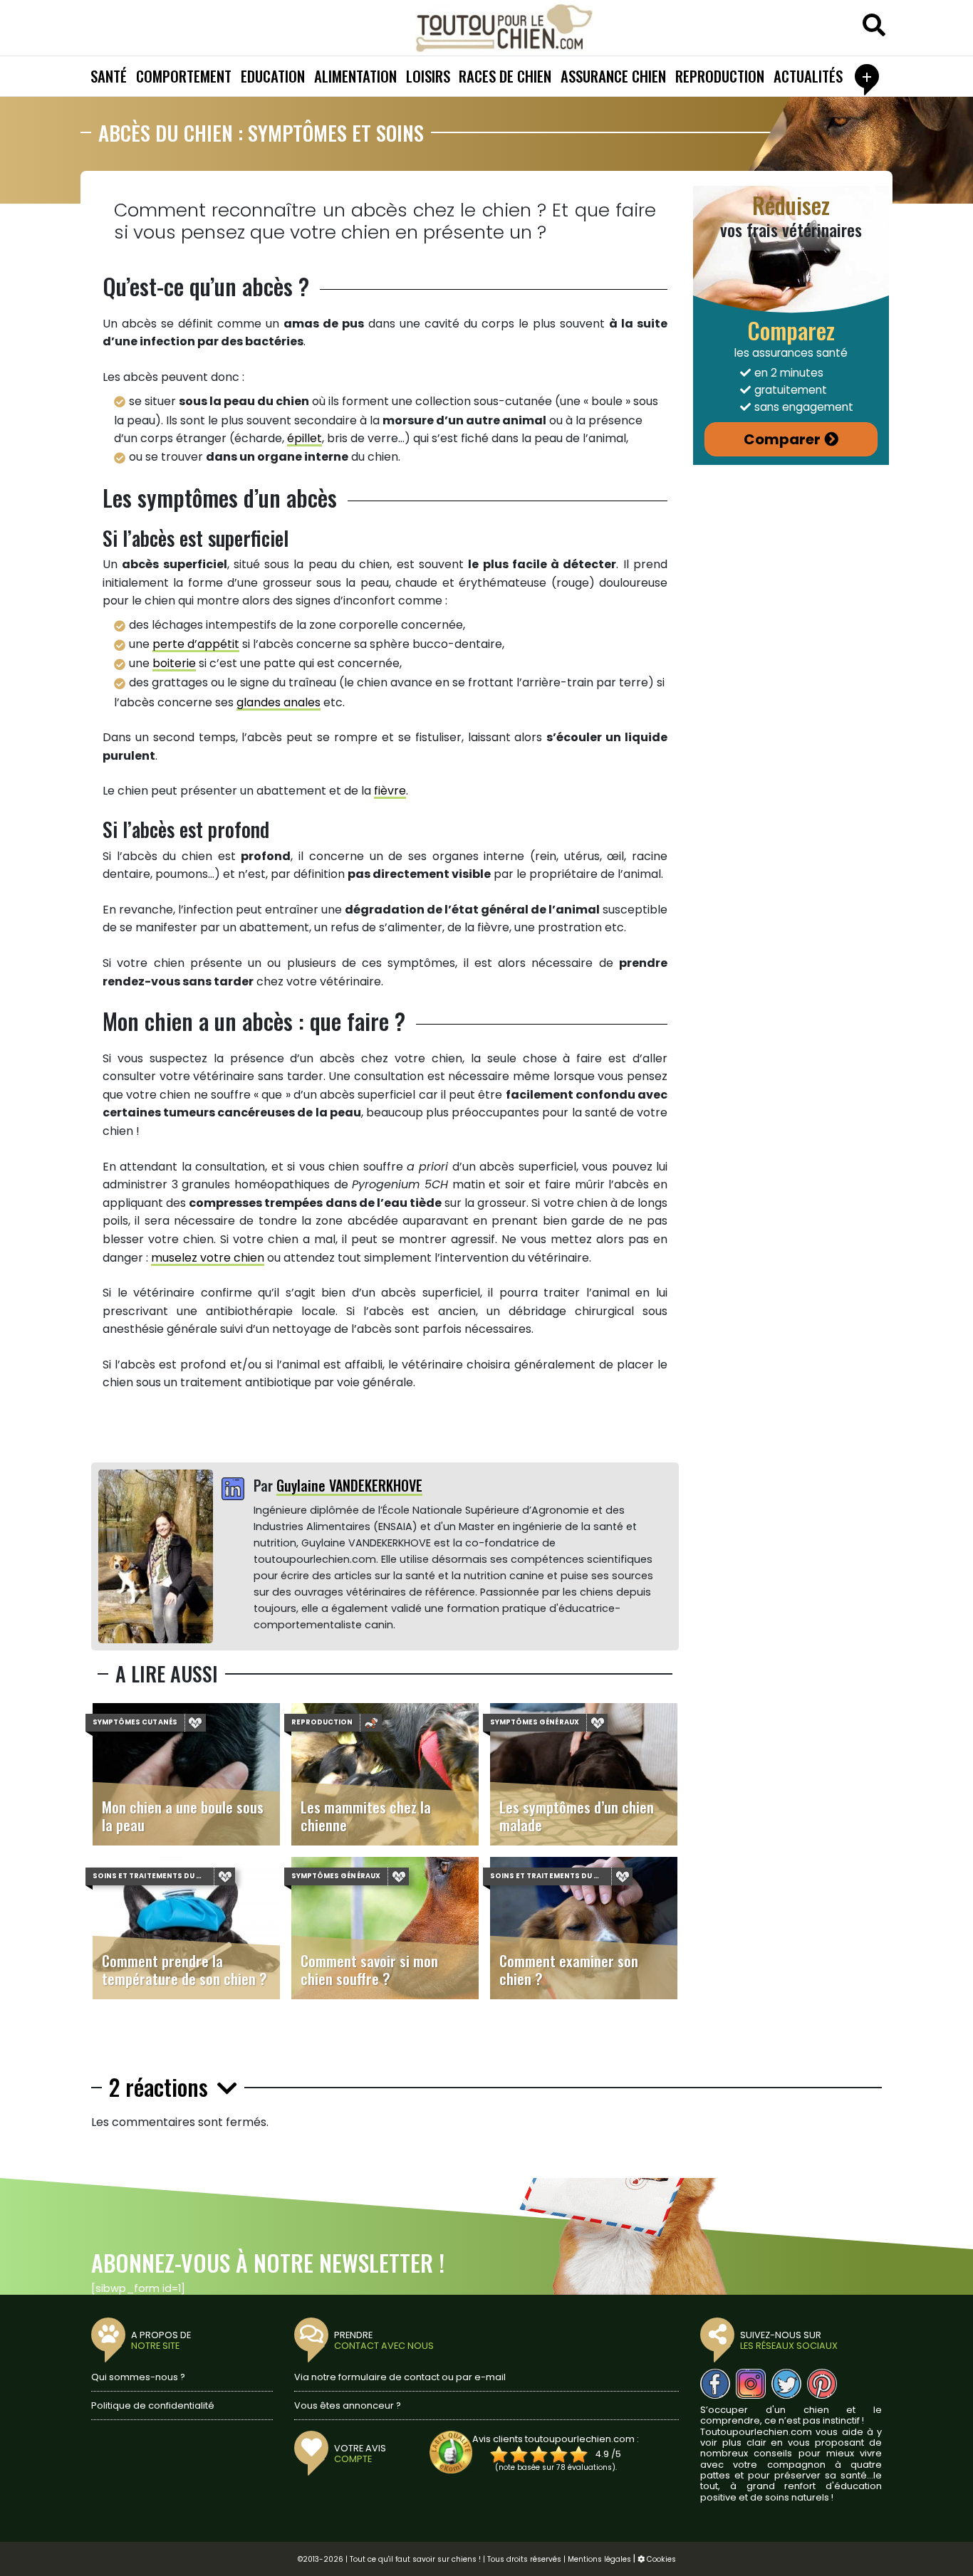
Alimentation (355, 76)
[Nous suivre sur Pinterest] (822, 2384)
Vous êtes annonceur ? (348, 2405)
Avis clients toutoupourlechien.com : (556, 2439)
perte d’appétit (196, 644)
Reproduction (720, 76)
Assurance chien (613, 76)
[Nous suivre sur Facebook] (715, 2384)
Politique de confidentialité (153, 2405)
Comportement (184, 76)
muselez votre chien (208, 1258)
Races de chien (505, 76)
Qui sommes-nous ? (138, 2377)
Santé (109, 76)
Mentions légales (599, 2559)
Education (273, 76)
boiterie (174, 663)
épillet (305, 438)
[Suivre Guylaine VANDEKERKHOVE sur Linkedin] (233, 1490)
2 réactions (161, 2088)
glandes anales (279, 702)
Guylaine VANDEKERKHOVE (349, 1485)
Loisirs (428, 76)
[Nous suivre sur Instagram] (751, 2384)
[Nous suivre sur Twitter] (786, 2384)
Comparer (782, 439)
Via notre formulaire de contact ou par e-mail (400, 2377)
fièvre (390, 791)
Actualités (808, 76)
